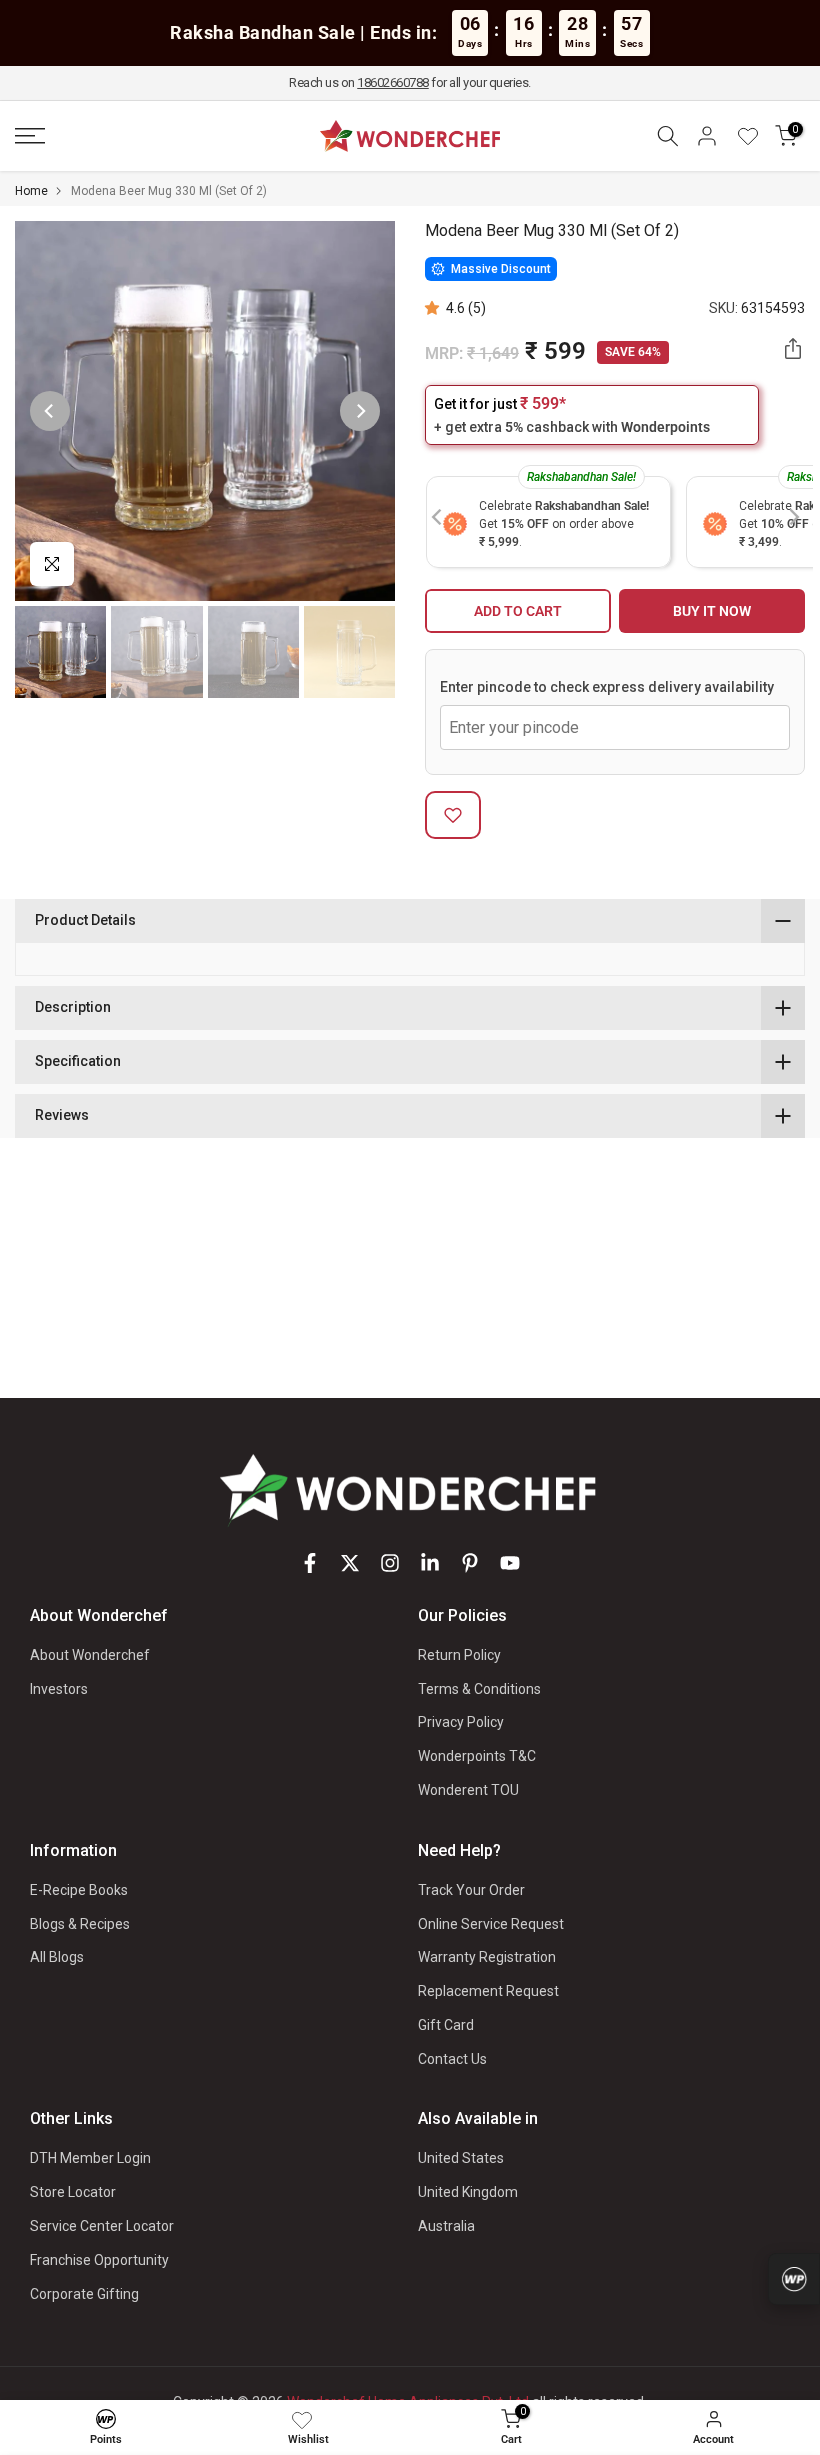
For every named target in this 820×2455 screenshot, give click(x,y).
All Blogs (57, 1957)
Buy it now (712, 611)
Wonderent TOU (468, 1790)
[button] (435, 308)
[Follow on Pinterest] (470, 1563)
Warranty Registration (487, 1957)
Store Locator (73, 2192)
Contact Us (452, 2059)
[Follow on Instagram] (390, 1563)
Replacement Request (488, 1991)
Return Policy (459, 1655)
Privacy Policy (461, 1722)
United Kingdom (468, 2192)
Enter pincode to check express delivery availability (607, 687)
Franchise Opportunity (99, 2260)
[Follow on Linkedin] (430, 1563)
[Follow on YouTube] (510, 1563)
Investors (59, 1689)
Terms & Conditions (479, 1689)
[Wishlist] (755, 136)
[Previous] (50, 411)
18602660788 (393, 82)
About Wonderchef (90, 1655)
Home (31, 191)
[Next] (360, 411)
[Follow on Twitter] (350, 1563)
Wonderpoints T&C (477, 1756)
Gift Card (446, 2025)
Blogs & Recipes (80, 1924)
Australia (446, 2226)
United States (461, 2158)
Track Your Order (471, 1890)
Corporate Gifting (84, 2294)
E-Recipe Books (79, 1890)
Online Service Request (491, 1924)
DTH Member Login (90, 2158)
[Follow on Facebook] (310, 1563)
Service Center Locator (102, 2226)
